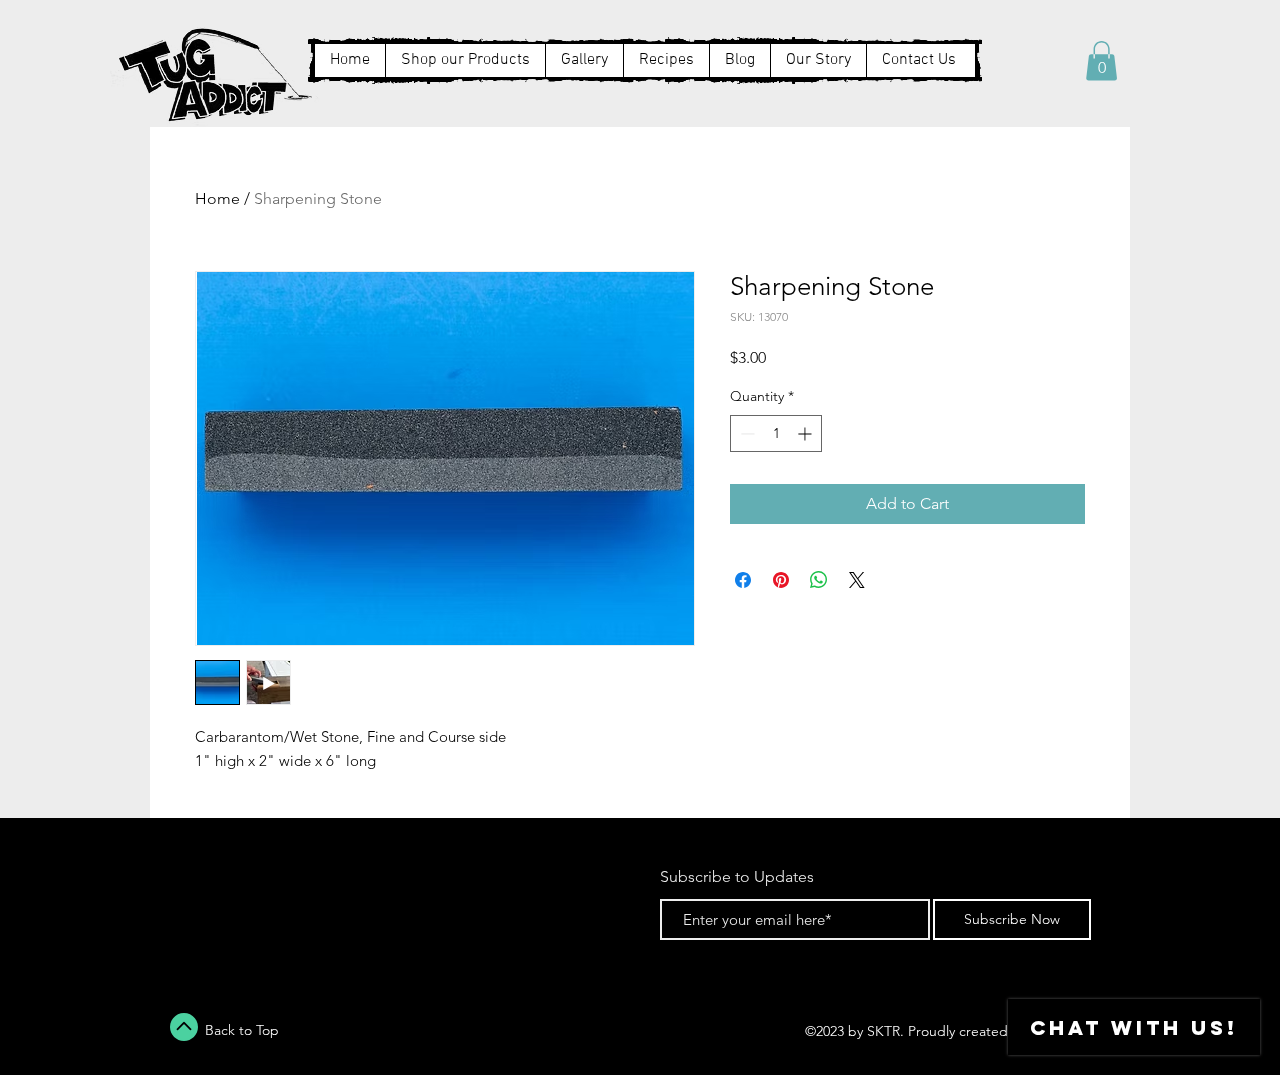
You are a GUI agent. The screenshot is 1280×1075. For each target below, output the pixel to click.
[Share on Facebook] (743, 580)
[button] (1101, 60)
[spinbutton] (776, 433)
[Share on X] (857, 580)
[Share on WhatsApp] (819, 580)
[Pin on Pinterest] (781, 580)
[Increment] (806, 433)
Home (217, 198)
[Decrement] (745, 433)
